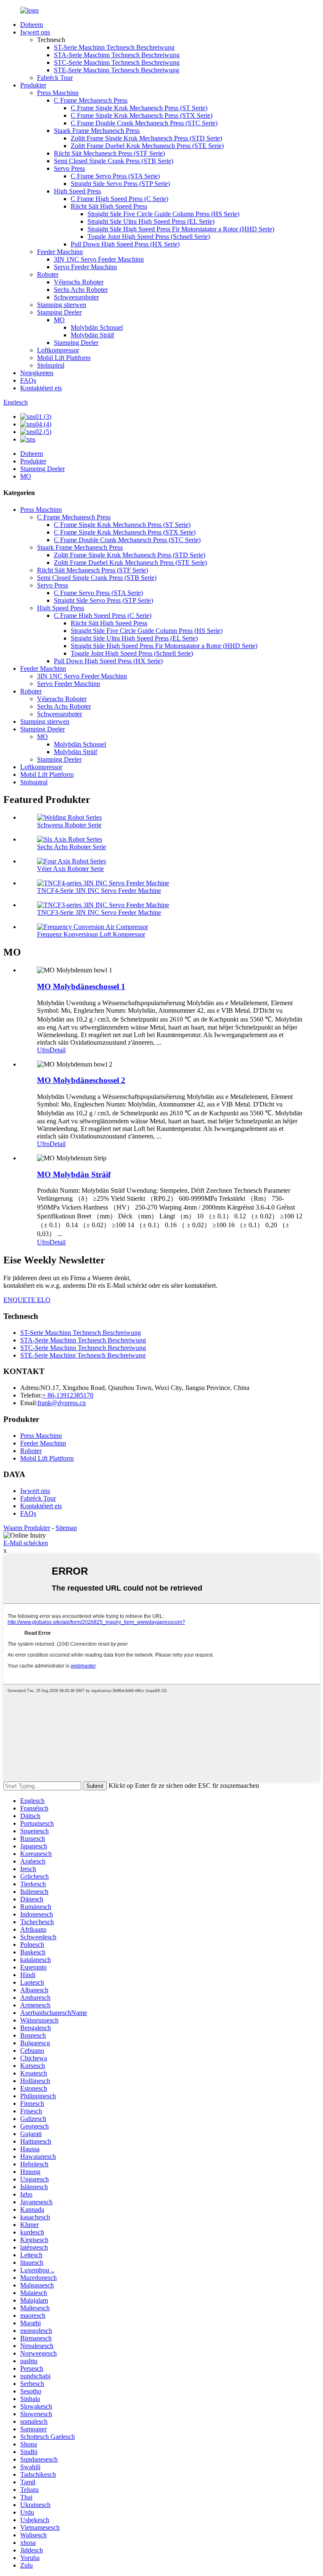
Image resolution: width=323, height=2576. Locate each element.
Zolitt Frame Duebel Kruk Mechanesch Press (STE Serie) (147, 146)
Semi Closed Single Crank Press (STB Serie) (114, 161)
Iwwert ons (35, 32)
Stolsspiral (51, 365)
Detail (58, 1050)
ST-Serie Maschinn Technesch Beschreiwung (114, 47)
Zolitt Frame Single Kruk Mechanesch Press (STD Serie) (146, 138)
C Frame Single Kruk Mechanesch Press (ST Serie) (139, 108)
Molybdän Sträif (92, 335)
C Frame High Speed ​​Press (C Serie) (119, 199)
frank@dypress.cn (62, 1403)
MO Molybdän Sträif (74, 1174)
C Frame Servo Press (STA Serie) (115, 176)
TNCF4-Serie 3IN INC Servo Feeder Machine (99, 891)
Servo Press (69, 168)
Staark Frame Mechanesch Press (97, 131)
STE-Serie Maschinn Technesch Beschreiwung (116, 70)
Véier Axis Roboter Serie (70, 869)
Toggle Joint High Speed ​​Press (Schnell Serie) (149, 237)
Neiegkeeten (37, 373)
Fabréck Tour (55, 78)
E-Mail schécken (26, 1543)
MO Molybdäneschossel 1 (81, 986)
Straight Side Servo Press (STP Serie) (120, 184)
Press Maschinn (58, 93)
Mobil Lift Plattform (64, 358)
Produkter (33, 85)
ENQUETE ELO (27, 1300)
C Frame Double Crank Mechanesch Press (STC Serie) (144, 123)
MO (59, 320)
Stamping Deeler (59, 312)
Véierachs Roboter (79, 282)
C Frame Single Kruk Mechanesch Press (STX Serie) (142, 115)
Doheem (32, 25)
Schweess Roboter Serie (69, 825)
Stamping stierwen (62, 305)
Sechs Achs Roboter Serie (71, 847)
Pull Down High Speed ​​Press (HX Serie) (125, 244)
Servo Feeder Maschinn (85, 267)
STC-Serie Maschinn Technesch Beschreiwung (117, 62)
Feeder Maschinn (60, 252)
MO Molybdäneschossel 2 (81, 1080)
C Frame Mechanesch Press (91, 100)
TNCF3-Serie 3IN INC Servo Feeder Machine (99, 912)
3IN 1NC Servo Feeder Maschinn (99, 259)
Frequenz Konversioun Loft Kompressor (91, 934)
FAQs (28, 380)
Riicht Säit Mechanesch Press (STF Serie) (109, 153)
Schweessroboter (76, 297)
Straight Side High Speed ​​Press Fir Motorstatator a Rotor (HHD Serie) (181, 229)
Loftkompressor (58, 350)
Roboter (48, 274)
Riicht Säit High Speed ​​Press (109, 206)
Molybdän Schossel (97, 327)
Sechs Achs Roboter (81, 290)
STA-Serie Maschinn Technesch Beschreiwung (117, 55)
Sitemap (66, 1528)
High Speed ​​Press (77, 191)
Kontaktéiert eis (41, 388)
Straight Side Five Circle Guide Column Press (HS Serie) (163, 214)
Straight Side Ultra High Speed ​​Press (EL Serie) (151, 221)
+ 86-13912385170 (68, 1395)
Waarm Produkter (27, 1528)
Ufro (43, 1050)
